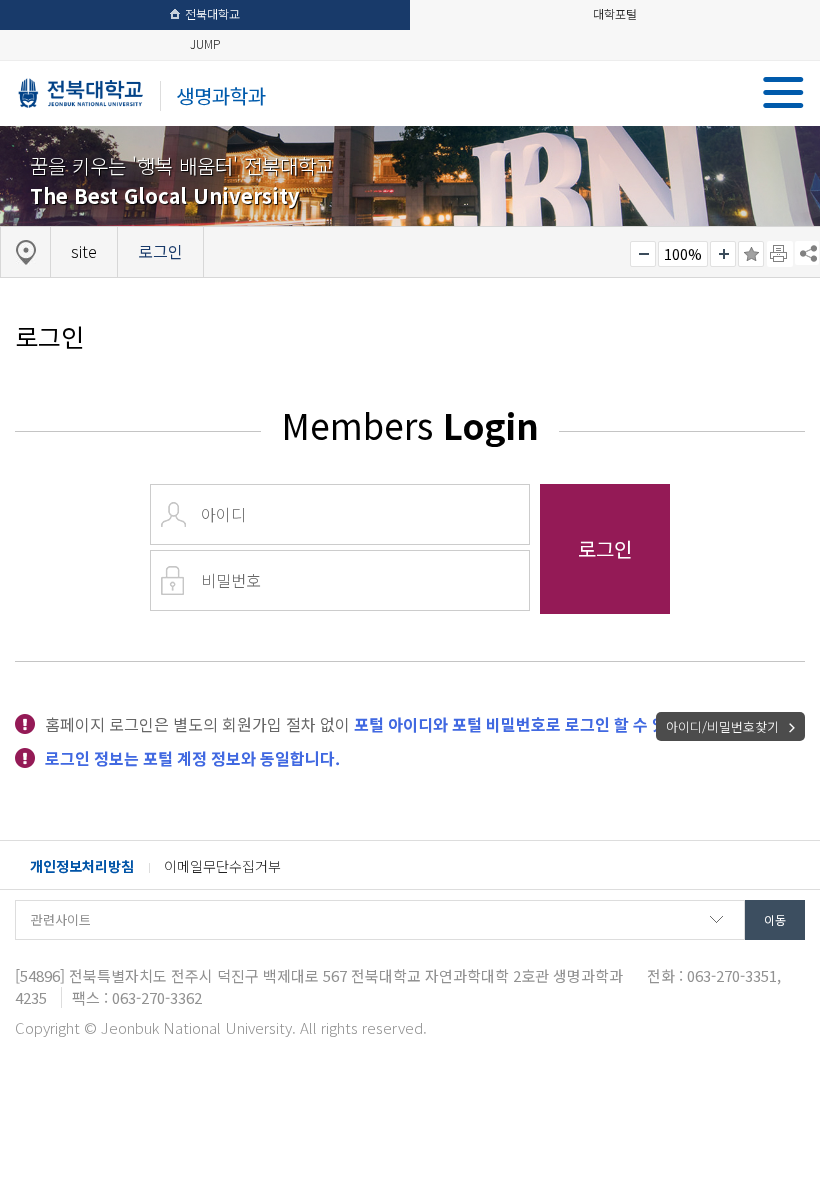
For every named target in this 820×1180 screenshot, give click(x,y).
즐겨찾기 (751, 254)
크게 (723, 254)
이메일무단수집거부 (222, 866)
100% (683, 254)
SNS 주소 (807, 253)
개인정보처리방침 (82, 866)
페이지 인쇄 (780, 254)
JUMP (205, 43)
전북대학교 (212, 13)
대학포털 (615, 13)
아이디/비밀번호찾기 (722, 726)
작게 (643, 254)
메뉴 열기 (783, 92)
